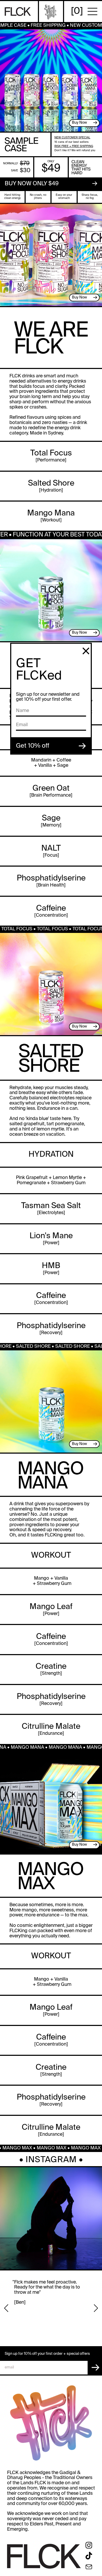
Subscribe (95, 2368)
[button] (6, 2308)
